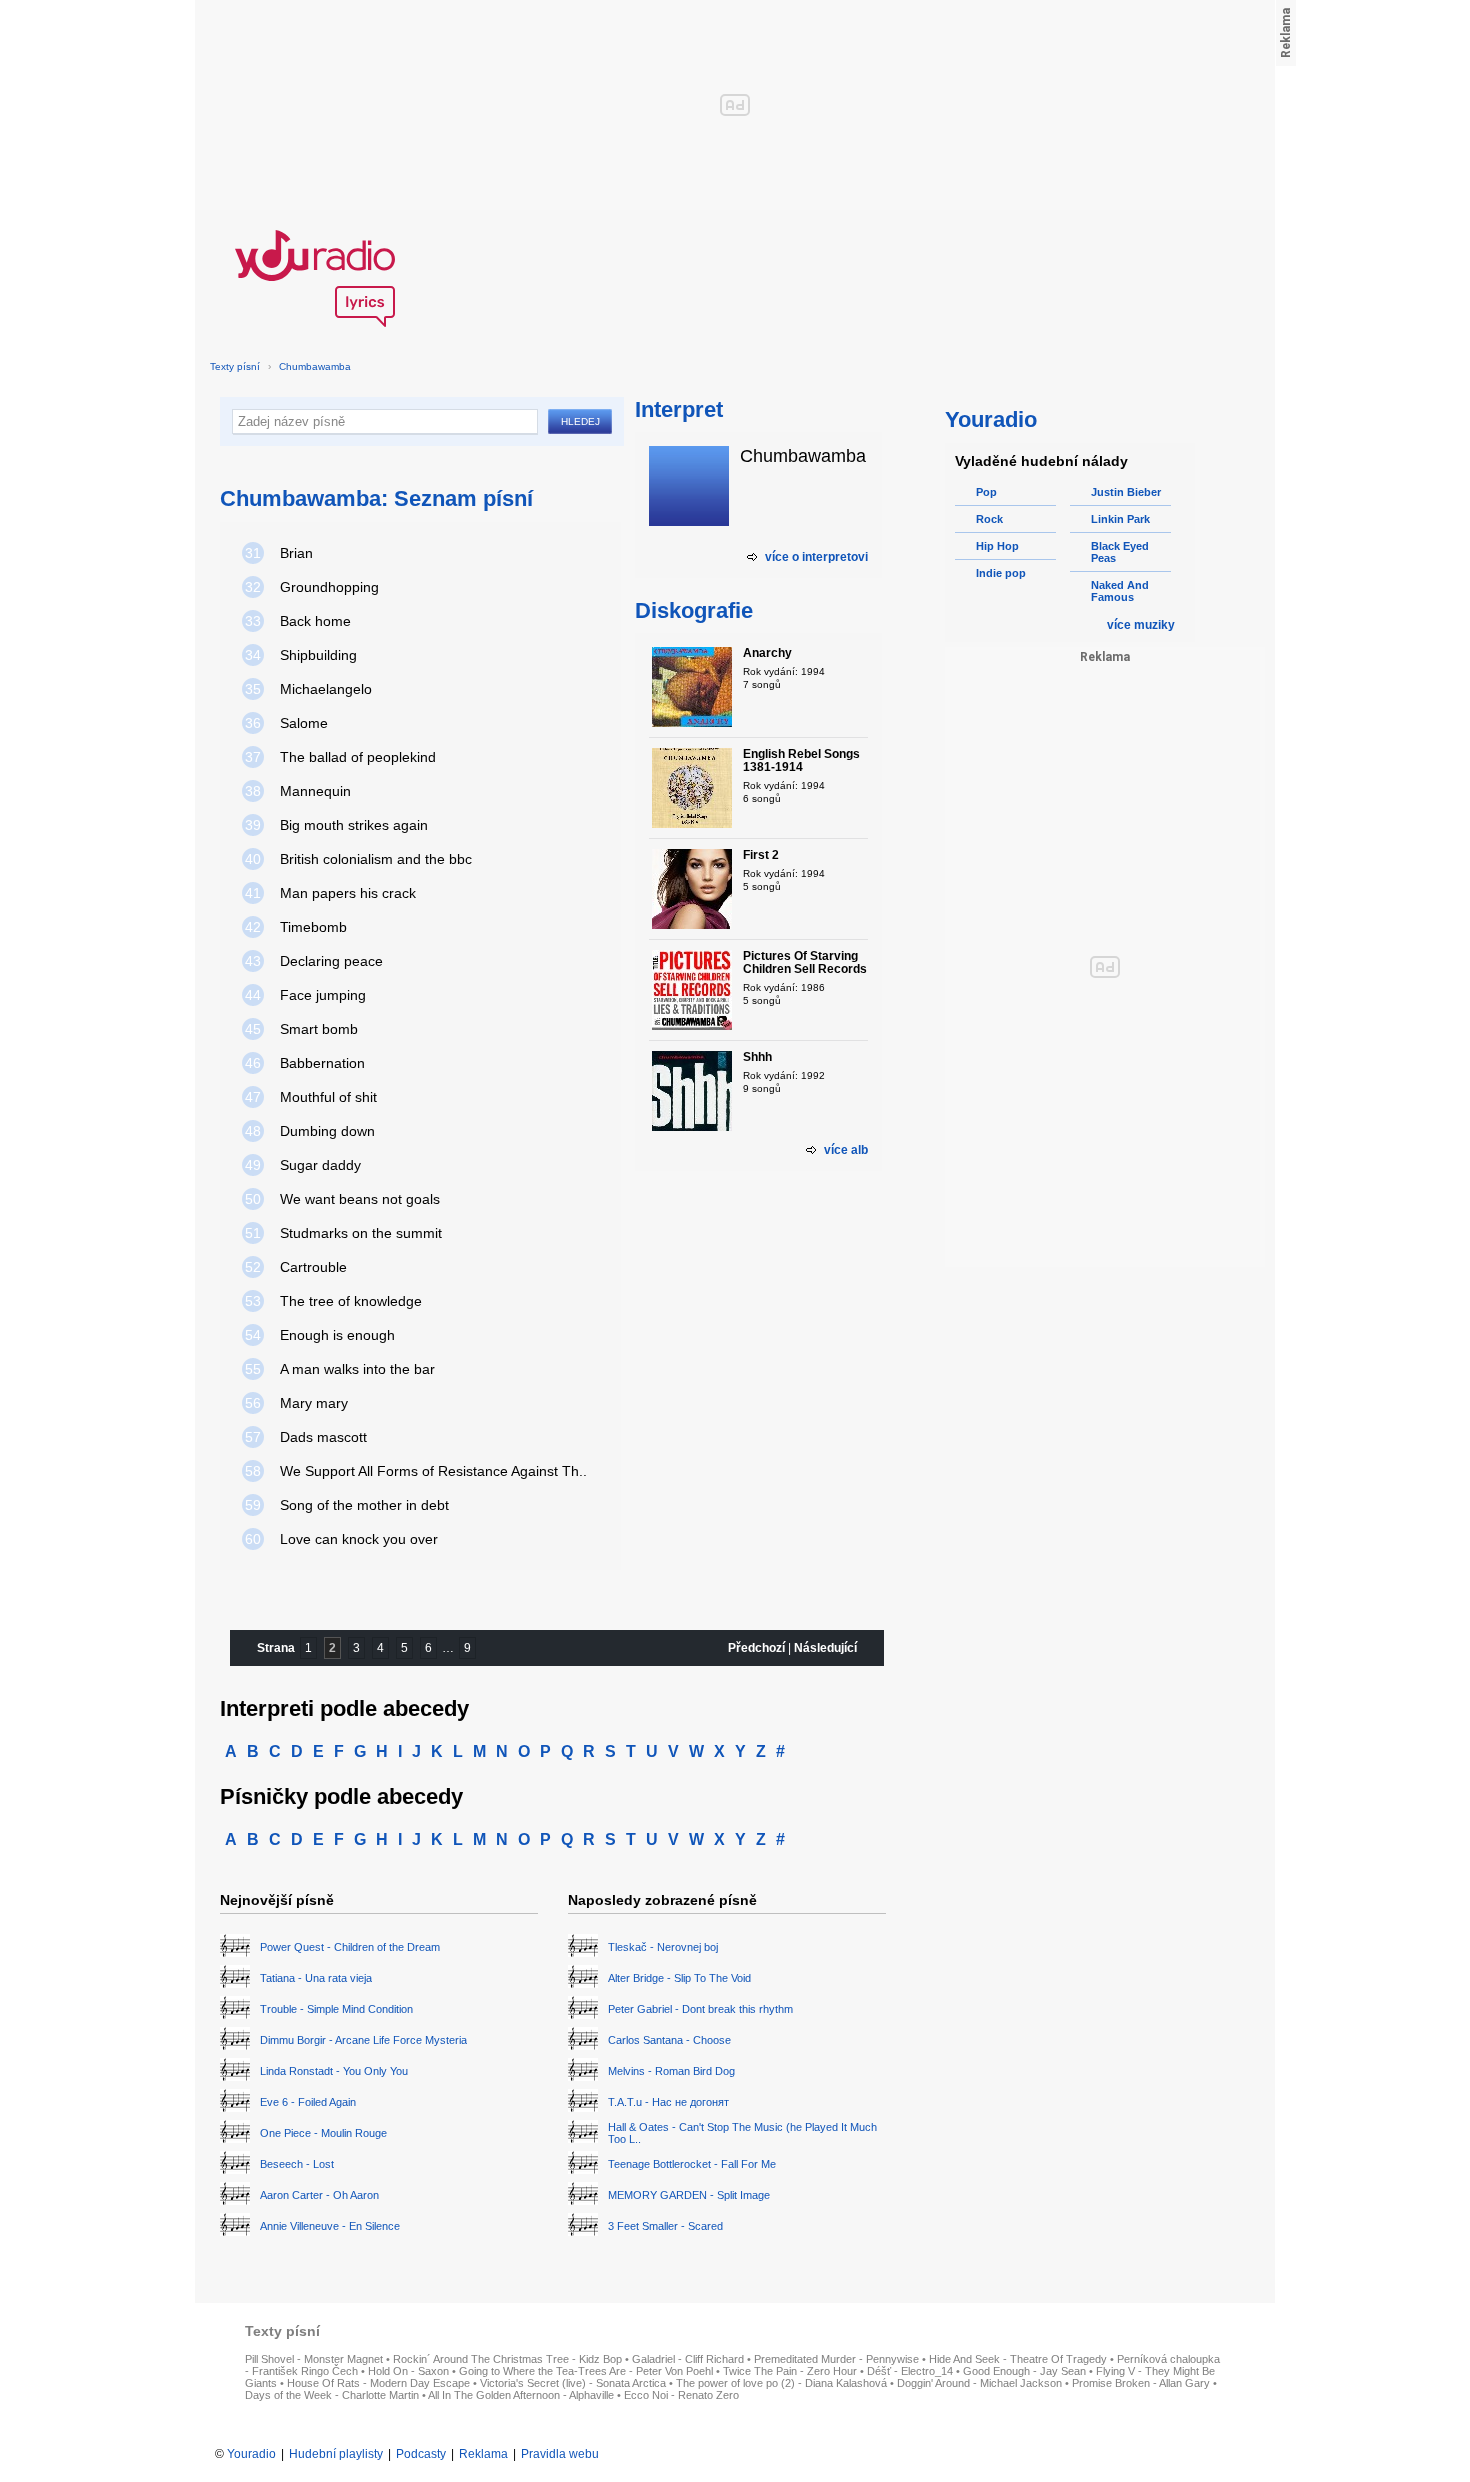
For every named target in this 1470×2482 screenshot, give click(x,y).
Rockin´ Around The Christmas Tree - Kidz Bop (507, 2359)
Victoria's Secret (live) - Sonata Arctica (573, 2383)
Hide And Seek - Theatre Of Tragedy (1018, 2359)
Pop (986, 492)
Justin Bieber (1126, 492)
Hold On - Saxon (408, 2371)
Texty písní (235, 366)
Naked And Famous (1120, 591)
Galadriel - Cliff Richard (688, 2359)
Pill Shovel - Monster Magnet (314, 2359)
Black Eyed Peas (1120, 552)
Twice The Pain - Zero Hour (790, 2371)
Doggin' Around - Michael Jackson (979, 2383)
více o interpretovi (816, 557)
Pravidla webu (560, 2454)
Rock (989, 519)
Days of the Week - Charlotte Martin (332, 2395)
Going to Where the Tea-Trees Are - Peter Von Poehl (586, 2371)
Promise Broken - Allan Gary (1141, 2383)
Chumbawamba (315, 366)
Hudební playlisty (336, 2454)
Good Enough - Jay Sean (1024, 2371)
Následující (825, 1648)
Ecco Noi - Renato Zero (681, 2395)
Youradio (251, 2454)
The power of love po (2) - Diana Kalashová (781, 2383)
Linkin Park (1120, 519)
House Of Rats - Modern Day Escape (378, 2383)
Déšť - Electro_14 (910, 2371)
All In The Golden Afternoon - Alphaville (521, 2395)
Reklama (483, 2454)
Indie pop (1001, 573)
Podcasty (421, 2454)
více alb (846, 1150)
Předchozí (756, 1648)
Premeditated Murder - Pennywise (836, 2359)
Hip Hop (997, 546)
